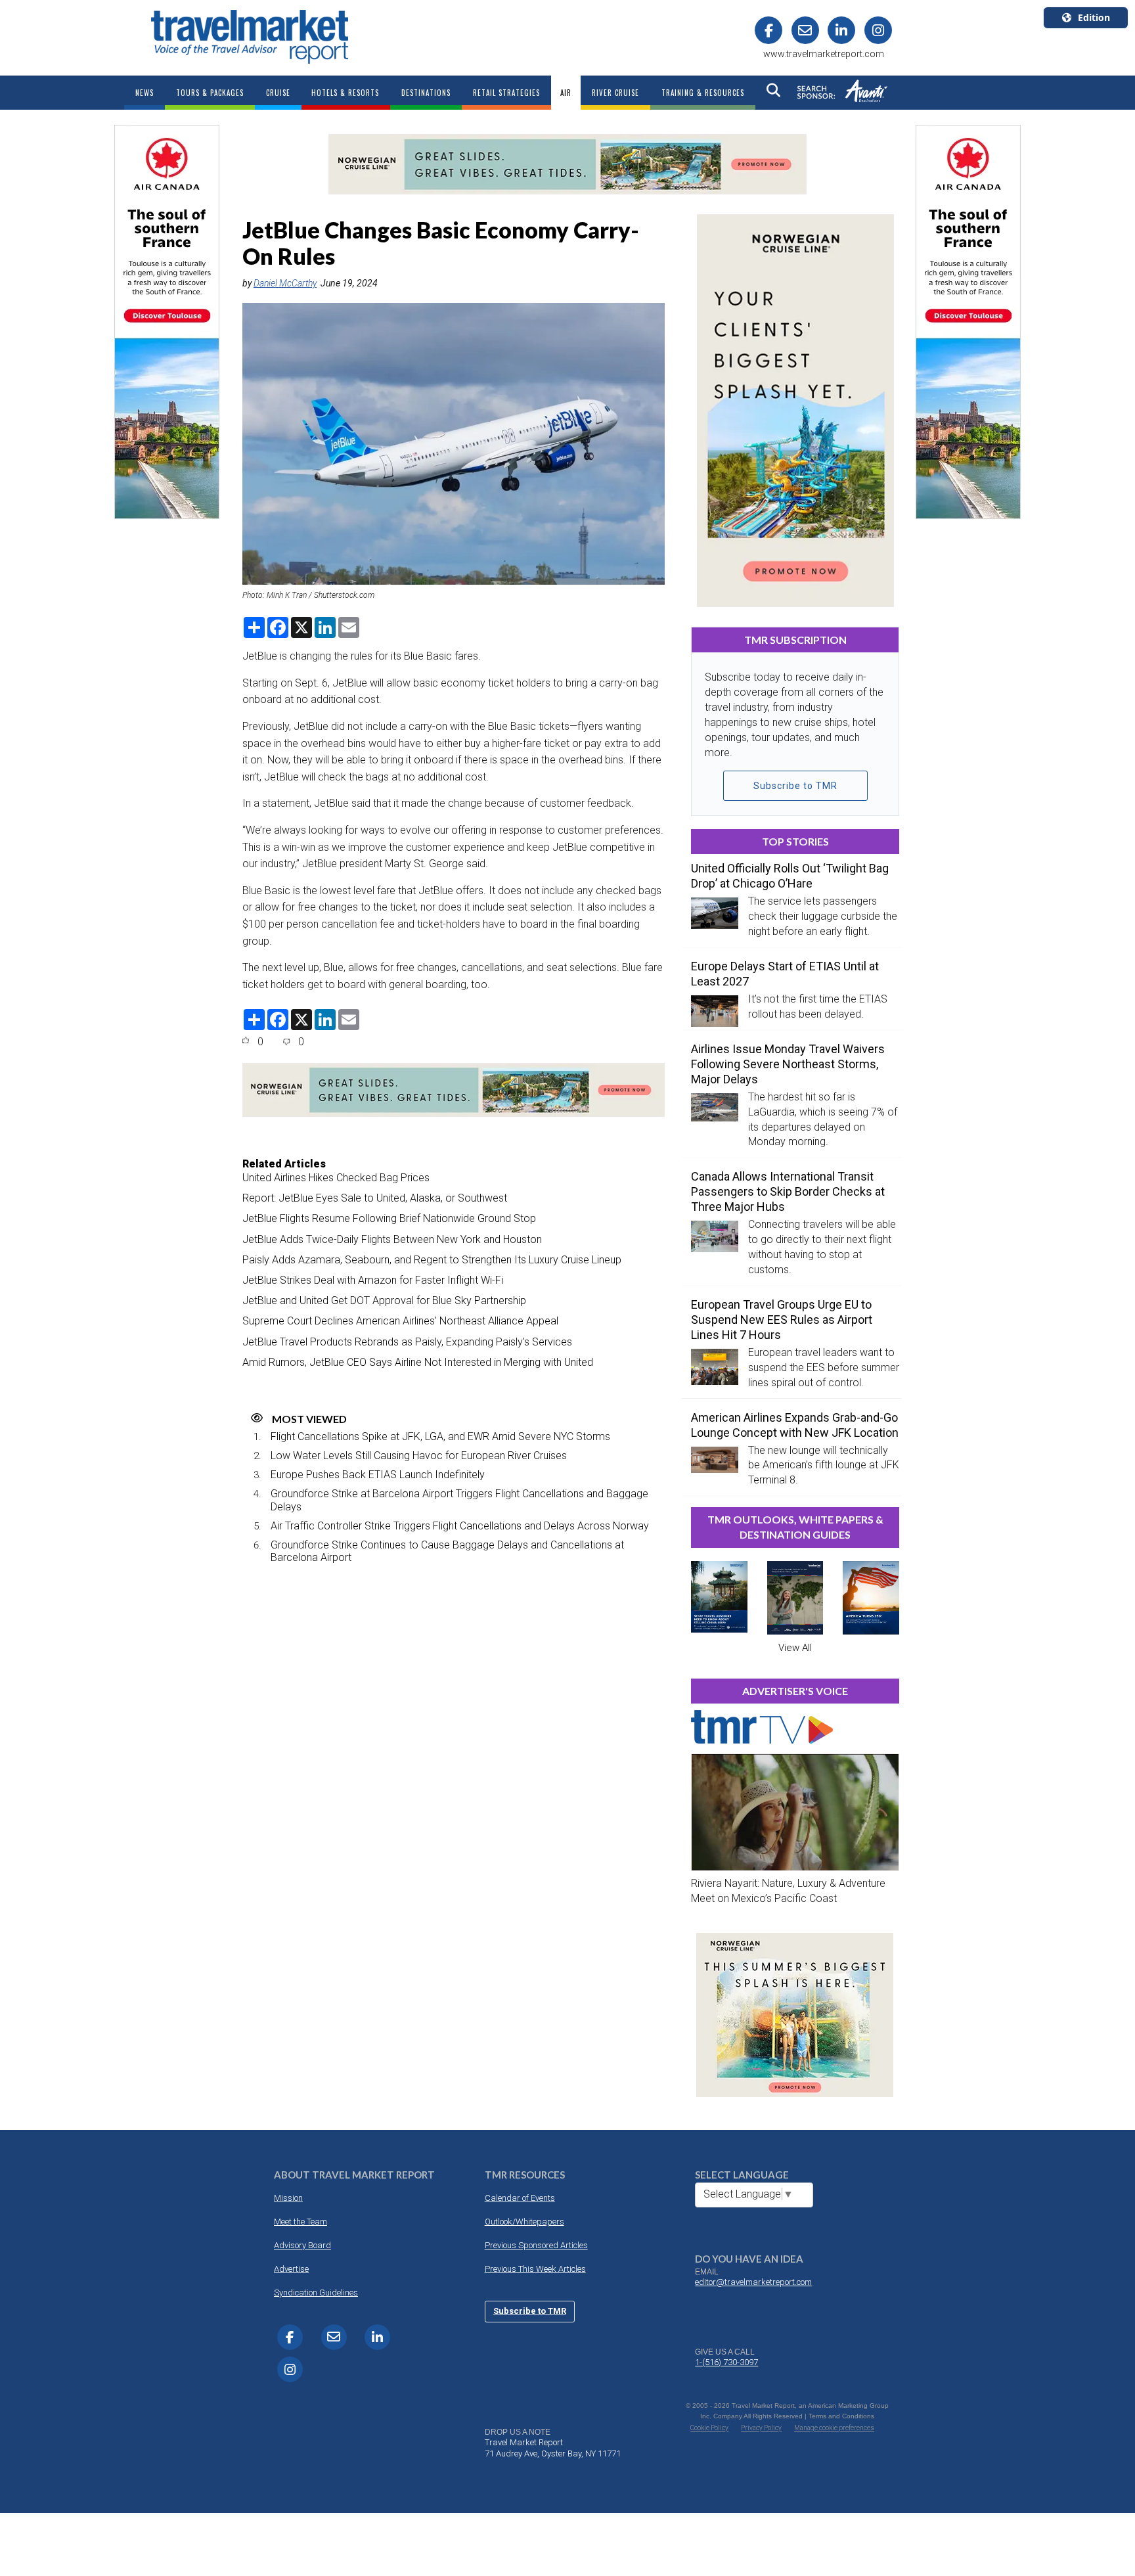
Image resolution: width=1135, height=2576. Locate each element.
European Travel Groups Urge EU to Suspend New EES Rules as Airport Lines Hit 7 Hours (782, 1320)
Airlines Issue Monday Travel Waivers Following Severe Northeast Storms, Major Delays (788, 1064)
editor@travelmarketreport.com (753, 2282)
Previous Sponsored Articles (536, 2245)
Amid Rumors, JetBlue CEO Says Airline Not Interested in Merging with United (418, 1362)
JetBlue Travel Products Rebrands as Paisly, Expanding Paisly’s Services (407, 1342)
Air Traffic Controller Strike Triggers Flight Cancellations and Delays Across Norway (460, 1526)
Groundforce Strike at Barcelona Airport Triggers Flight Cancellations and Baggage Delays (459, 1500)
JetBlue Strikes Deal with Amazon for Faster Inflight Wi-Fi (373, 1280)
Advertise (291, 2269)
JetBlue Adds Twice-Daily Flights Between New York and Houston (392, 1239)
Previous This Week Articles (535, 2269)
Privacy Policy (761, 2428)
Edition (1094, 17)
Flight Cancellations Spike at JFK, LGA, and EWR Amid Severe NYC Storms (440, 1436)
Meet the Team (300, 2222)
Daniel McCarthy (285, 283)
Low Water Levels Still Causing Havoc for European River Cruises (419, 1456)
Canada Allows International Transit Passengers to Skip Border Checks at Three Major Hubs (788, 1191)
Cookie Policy (709, 2428)
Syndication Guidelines (316, 2293)
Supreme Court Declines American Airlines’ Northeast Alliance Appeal (400, 1321)
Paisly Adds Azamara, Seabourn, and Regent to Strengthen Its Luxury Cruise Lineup (432, 1260)
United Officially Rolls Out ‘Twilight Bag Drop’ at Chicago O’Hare (790, 876)
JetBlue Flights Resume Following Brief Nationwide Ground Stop (389, 1218)
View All (795, 1648)
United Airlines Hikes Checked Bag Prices (336, 1178)
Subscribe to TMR (795, 786)
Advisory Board (302, 2245)
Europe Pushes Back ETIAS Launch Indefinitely (378, 1475)
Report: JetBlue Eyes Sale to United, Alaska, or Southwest (375, 1198)
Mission (288, 2198)
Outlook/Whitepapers (524, 2222)
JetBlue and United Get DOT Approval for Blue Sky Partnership (384, 1300)
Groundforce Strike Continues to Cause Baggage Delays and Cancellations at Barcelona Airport (447, 1551)
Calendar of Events (520, 2198)
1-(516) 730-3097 (726, 2362)
